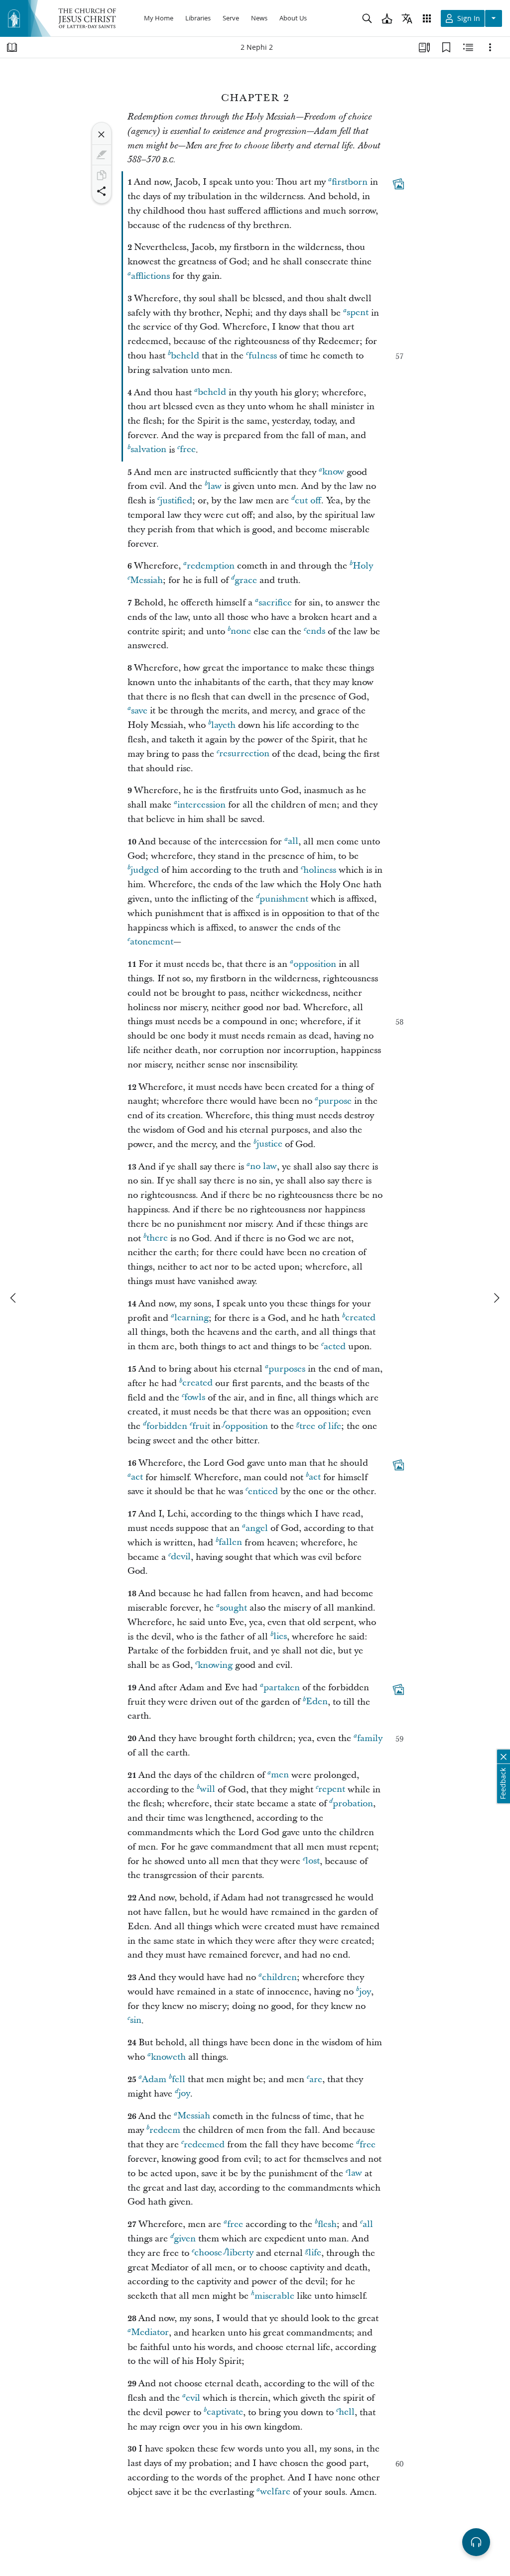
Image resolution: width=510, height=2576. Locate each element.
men (280, 1775)
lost (313, 1861)
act (137, 1477)
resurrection (244, 754)
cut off (308, 501)
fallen (230, 1543)
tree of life (320, 1426)
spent (358, 313)
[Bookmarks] (446, 47)
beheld (185, 356)
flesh (327, 2224)
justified (176, 501)
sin (136, 2021)
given (185, 2239)
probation (353, 1804)
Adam (154, 2079)
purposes (287, 1369)
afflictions (150, 276)
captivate (225, 2412)
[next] (496, 1298)
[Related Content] (468, 47)
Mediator (150, 2333)
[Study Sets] (424, 47)
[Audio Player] (476, 2542)
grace (246, 580)
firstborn (350, 182)
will (207, 1790)
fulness (263, 356)
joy (365, 1992)
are (316, 2079)
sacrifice (275, 603)
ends (316, 632)
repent (332, 1790)
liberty (240, 2253)
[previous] (14, 1298)
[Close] (102, 134)
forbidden (167, 1426)
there (157, 1238)
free (188, 450)
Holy (363, 566)
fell (179, 2079)
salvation (148, 450)
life (315, 2253)
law (215, 486)
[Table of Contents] (12, 47)
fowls (195, 1398)
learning (191, 1318)
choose (208, 2253)
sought (233, 1608)
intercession (201, 805)
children (279, 1977)
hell (347, 2412)
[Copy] (102, 175)
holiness (320, 870)
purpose (335, 1101)
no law (263, 1167)
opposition (315, 964)
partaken (282, 1688)
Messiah (146, 580)
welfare (275, 2492)
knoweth (168, 2057)
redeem (165, 2130)
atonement (152, 942)
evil (193, 2398)
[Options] (490, 47)
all (293, 842)
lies (280, 1637)
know (333, 472)
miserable (274, 2296)
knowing (215, 1665)
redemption (211, 566)
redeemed (204, 2145)
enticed (263, 1491)
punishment (284, 899)
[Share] (102, 191)
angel (257, 1528)
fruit (201, 1426)
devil (181, 1557)
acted (335, 1347)
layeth (223, 725)
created (360, 1318)
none (241, 632)
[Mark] (102, 155)
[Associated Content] (398, 184)
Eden (317, 1702)
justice (269, 1144)
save (139, 711)
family (370, 1738)
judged (145, 870)
